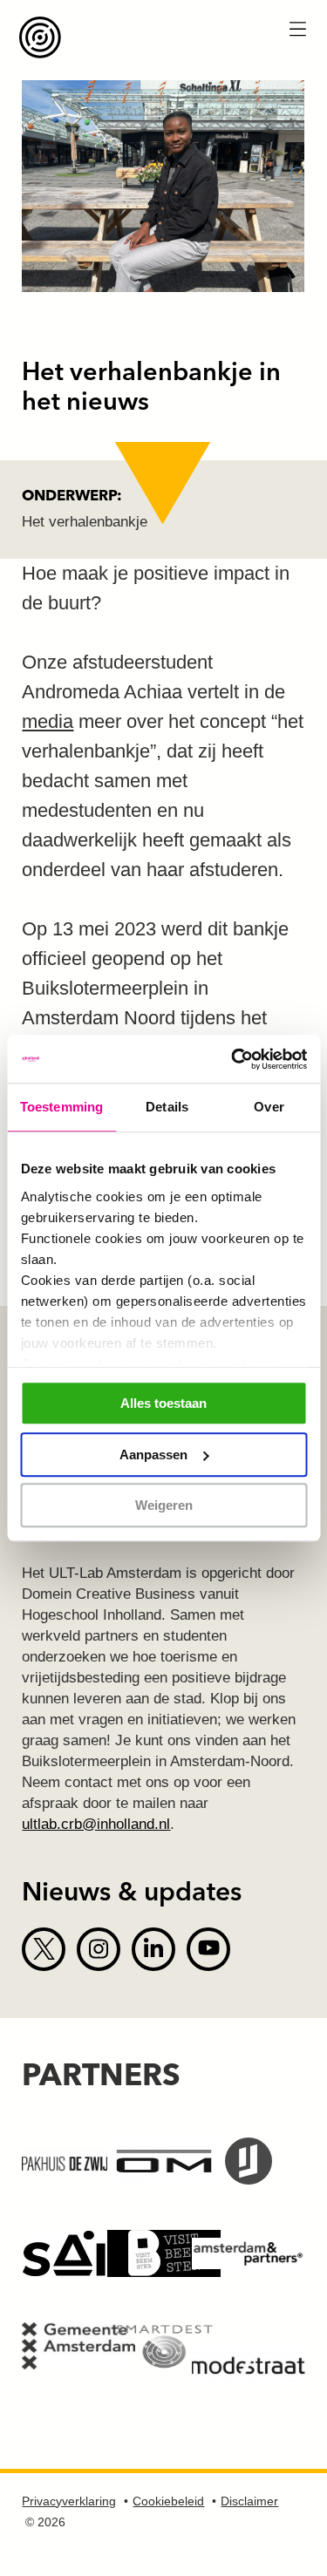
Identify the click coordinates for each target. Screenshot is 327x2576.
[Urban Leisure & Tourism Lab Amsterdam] (162, 37)
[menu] (297, 31)
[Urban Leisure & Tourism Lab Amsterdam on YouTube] (208, 1949)
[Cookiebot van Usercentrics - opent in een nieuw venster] (233, 1059)
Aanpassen (153, 1455)
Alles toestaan (163, 1403)
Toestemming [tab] (61, 1107)
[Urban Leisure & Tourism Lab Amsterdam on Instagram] (99, 1949)
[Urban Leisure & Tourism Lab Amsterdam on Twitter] (44, 1949)
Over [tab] (269, 1107)
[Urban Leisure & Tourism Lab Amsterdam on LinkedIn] (153, 1949)
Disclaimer (249, 2501)
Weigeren (164, 1505)
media (48, 721)
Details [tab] (167, 1107)
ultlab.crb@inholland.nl (96, 1824)
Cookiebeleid (168, 2501)
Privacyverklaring (69, 2501)
